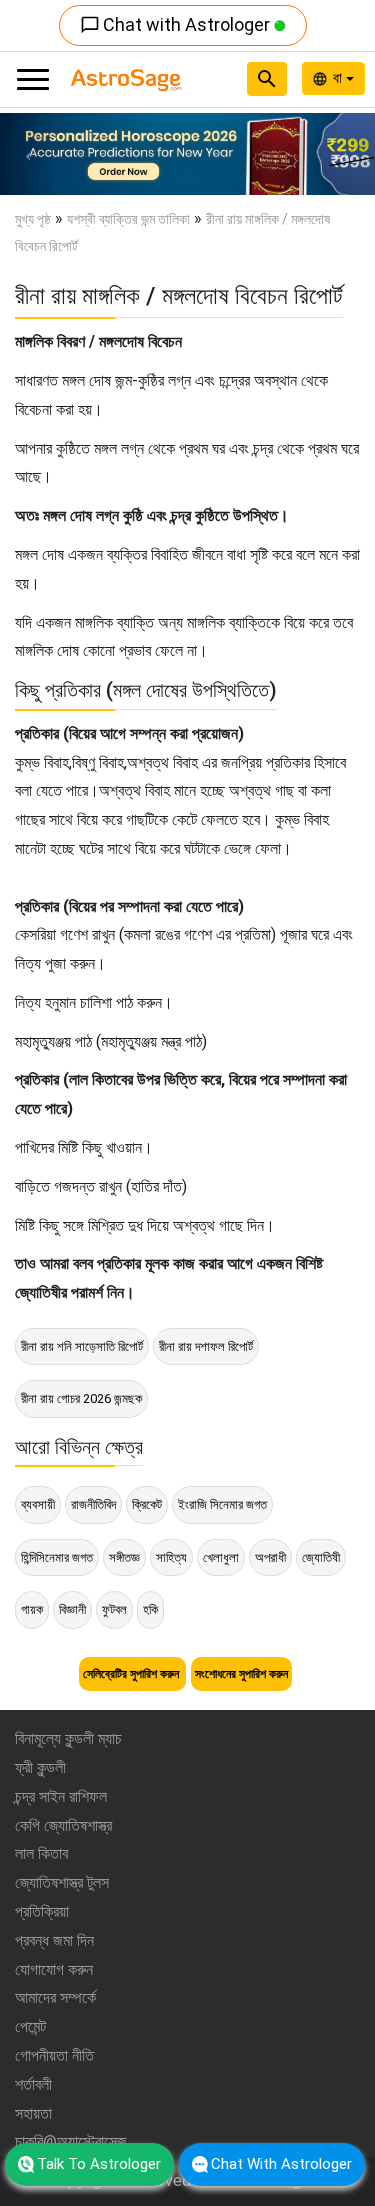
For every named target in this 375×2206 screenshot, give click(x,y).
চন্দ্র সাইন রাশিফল (61, 1796)
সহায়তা (33, 2113)
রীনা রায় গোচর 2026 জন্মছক (81, 1398)
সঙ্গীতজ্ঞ (124, 1557)
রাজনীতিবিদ (93, 1504)
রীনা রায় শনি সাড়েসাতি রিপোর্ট (82, 1346)
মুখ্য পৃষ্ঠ (33, 219)
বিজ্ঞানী (72, 1609)
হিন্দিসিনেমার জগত (57, 1557)
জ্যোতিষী (321, 1557)
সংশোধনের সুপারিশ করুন (241, 1674)
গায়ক (32, 1609)
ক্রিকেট (147, 1504)
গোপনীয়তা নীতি (54, 2055)
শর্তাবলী (33, 2084)
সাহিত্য (171, 1557)
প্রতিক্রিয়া (42, 1911)
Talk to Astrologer (99, 2164)
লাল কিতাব (41, 1853)
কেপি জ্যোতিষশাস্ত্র (63, 1825)
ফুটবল (114, 1609)
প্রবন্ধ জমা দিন (54, 1940)
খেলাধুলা (221, 1557)
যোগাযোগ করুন (54, 1969)
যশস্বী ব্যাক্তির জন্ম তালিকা (128, 219)
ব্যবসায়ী (38, 1504)
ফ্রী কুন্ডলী (40, 1767)
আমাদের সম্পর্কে (55, 1997)
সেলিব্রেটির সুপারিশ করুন (132, 1674)
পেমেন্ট (30, 2026)
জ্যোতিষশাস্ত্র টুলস (62, 1882)
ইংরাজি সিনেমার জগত (222, 1504)
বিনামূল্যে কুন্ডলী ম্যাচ (68, 1738)
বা (339, 78)
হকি (150, 1609)
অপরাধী (270, 1557)
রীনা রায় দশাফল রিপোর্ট (206, 1346)
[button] (28, 154)
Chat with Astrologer (177, 24)
